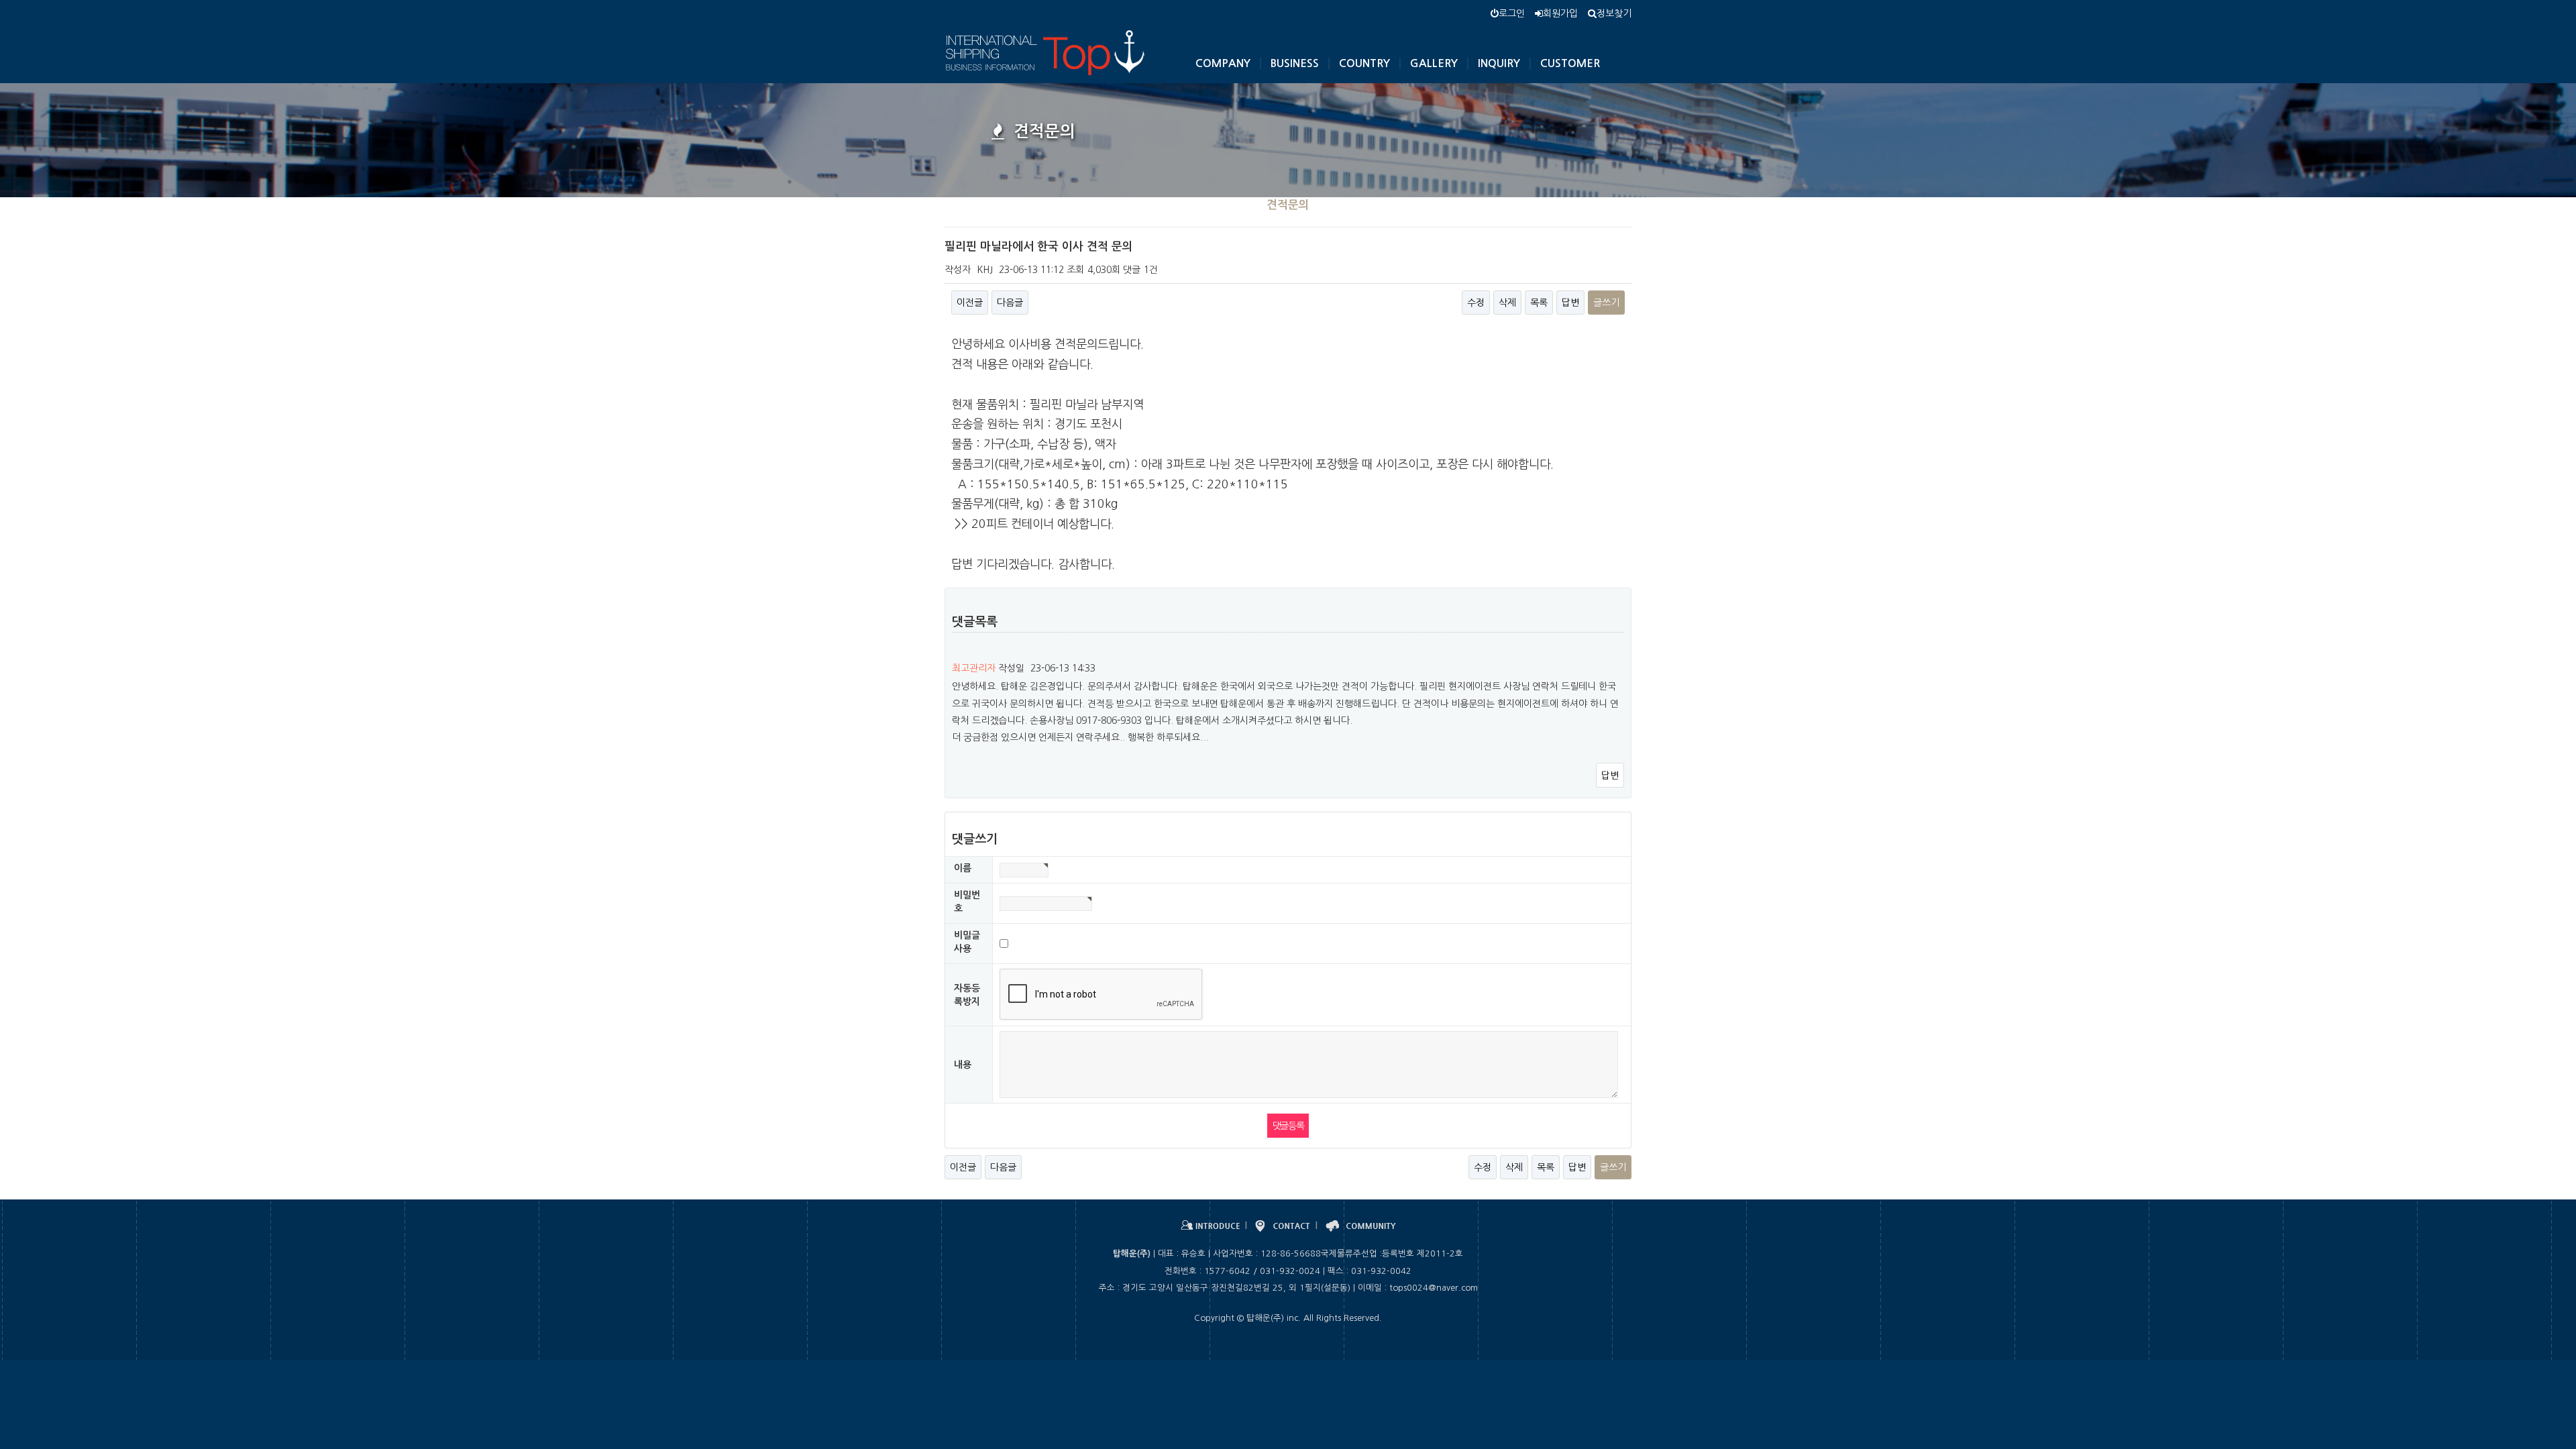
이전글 (970, 303)
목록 (1539, 303)
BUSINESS (1295, 63)
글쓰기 (1606, 303)
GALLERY (1434, 63)
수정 (1476, 303)
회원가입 (1560, 13)
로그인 (1512, 13)
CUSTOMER (1570, 63)
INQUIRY (1499, 63)
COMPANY (1223, 63)
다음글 (1010, 303)
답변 (1570, 303)
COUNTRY (1364, 63)
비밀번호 (967, 902)
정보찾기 (1614, 13)
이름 (963, 868)
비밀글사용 (967, 942)
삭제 (1507, 303)
